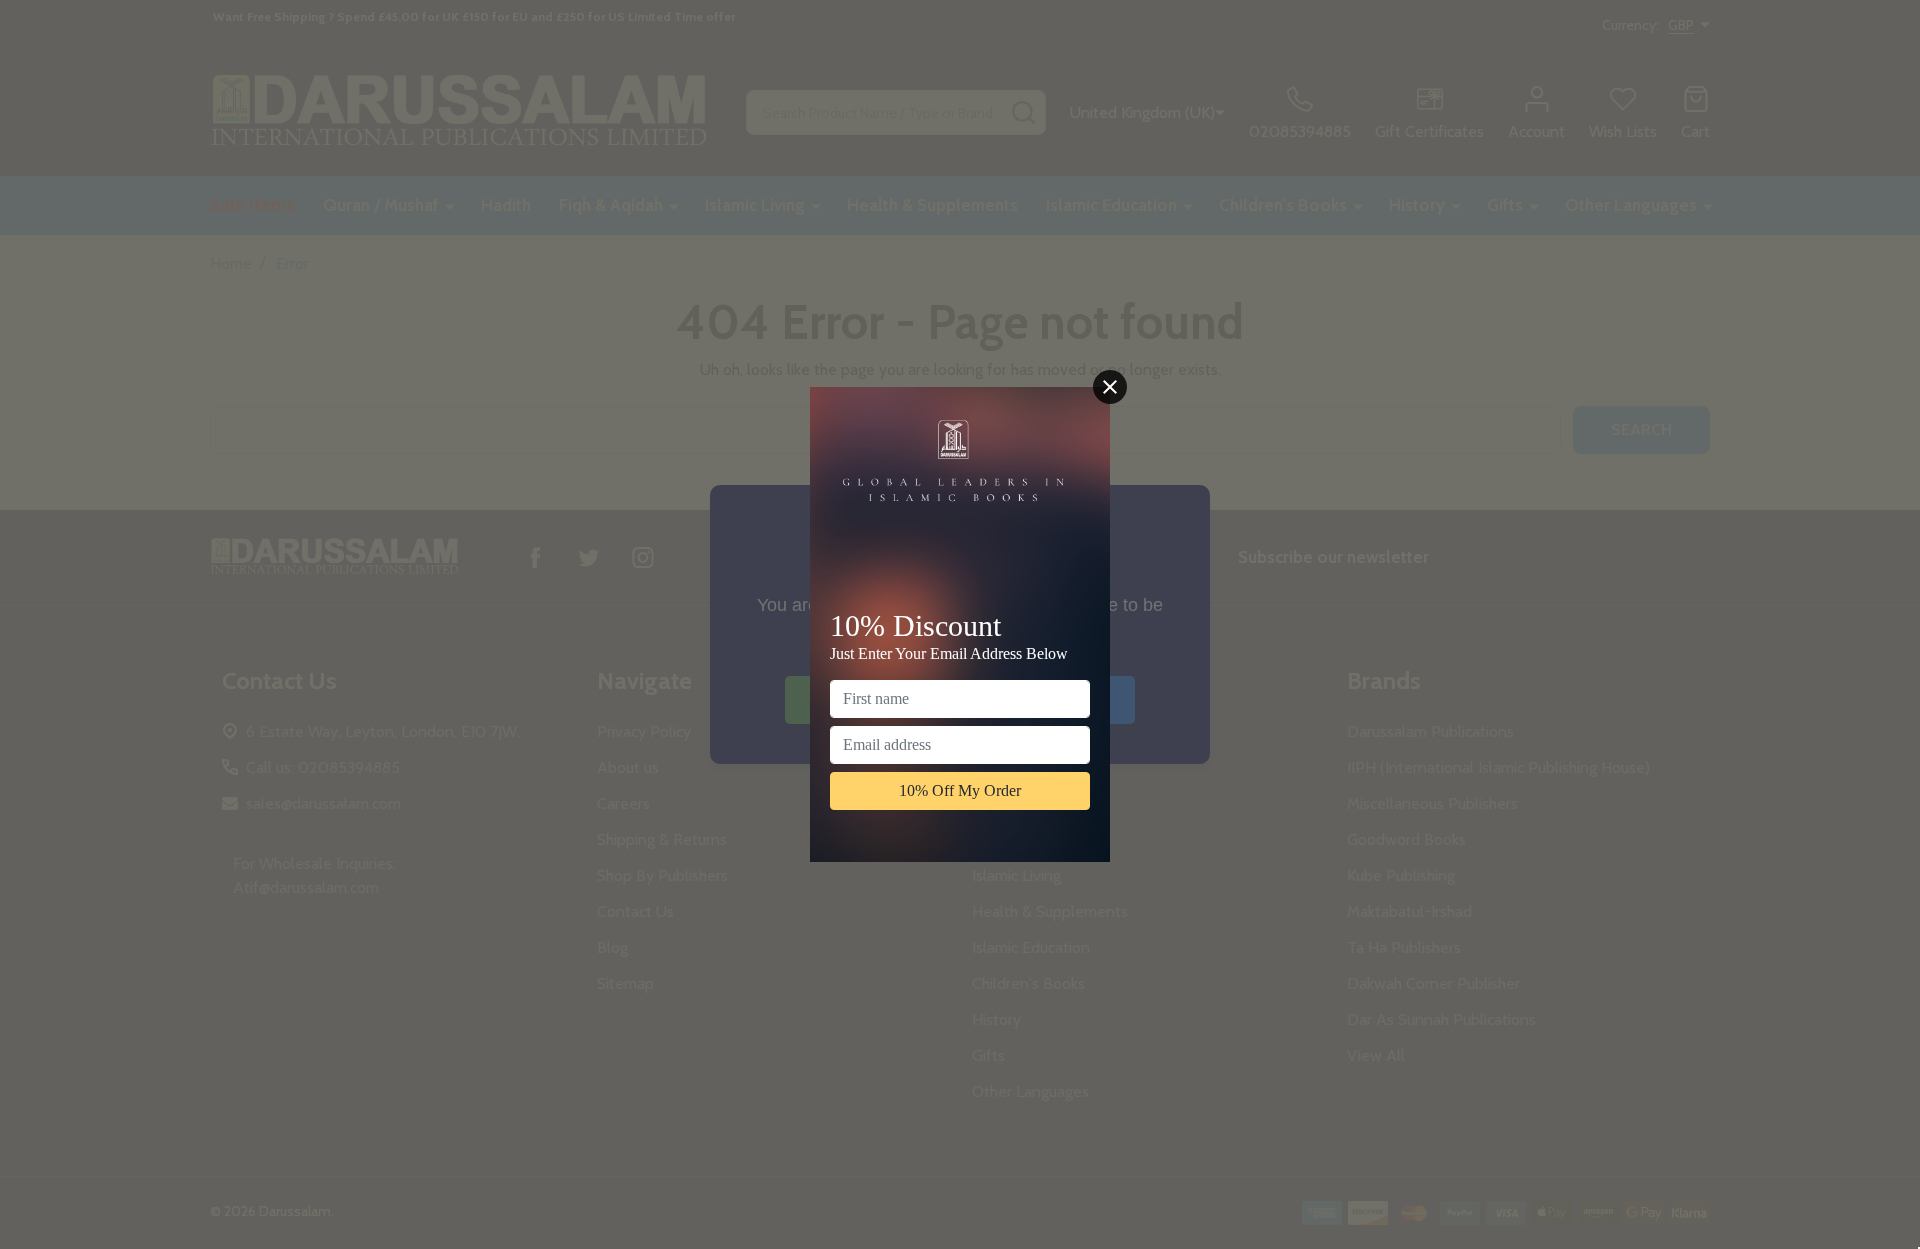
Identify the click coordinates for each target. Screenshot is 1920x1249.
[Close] (1110, 387)
